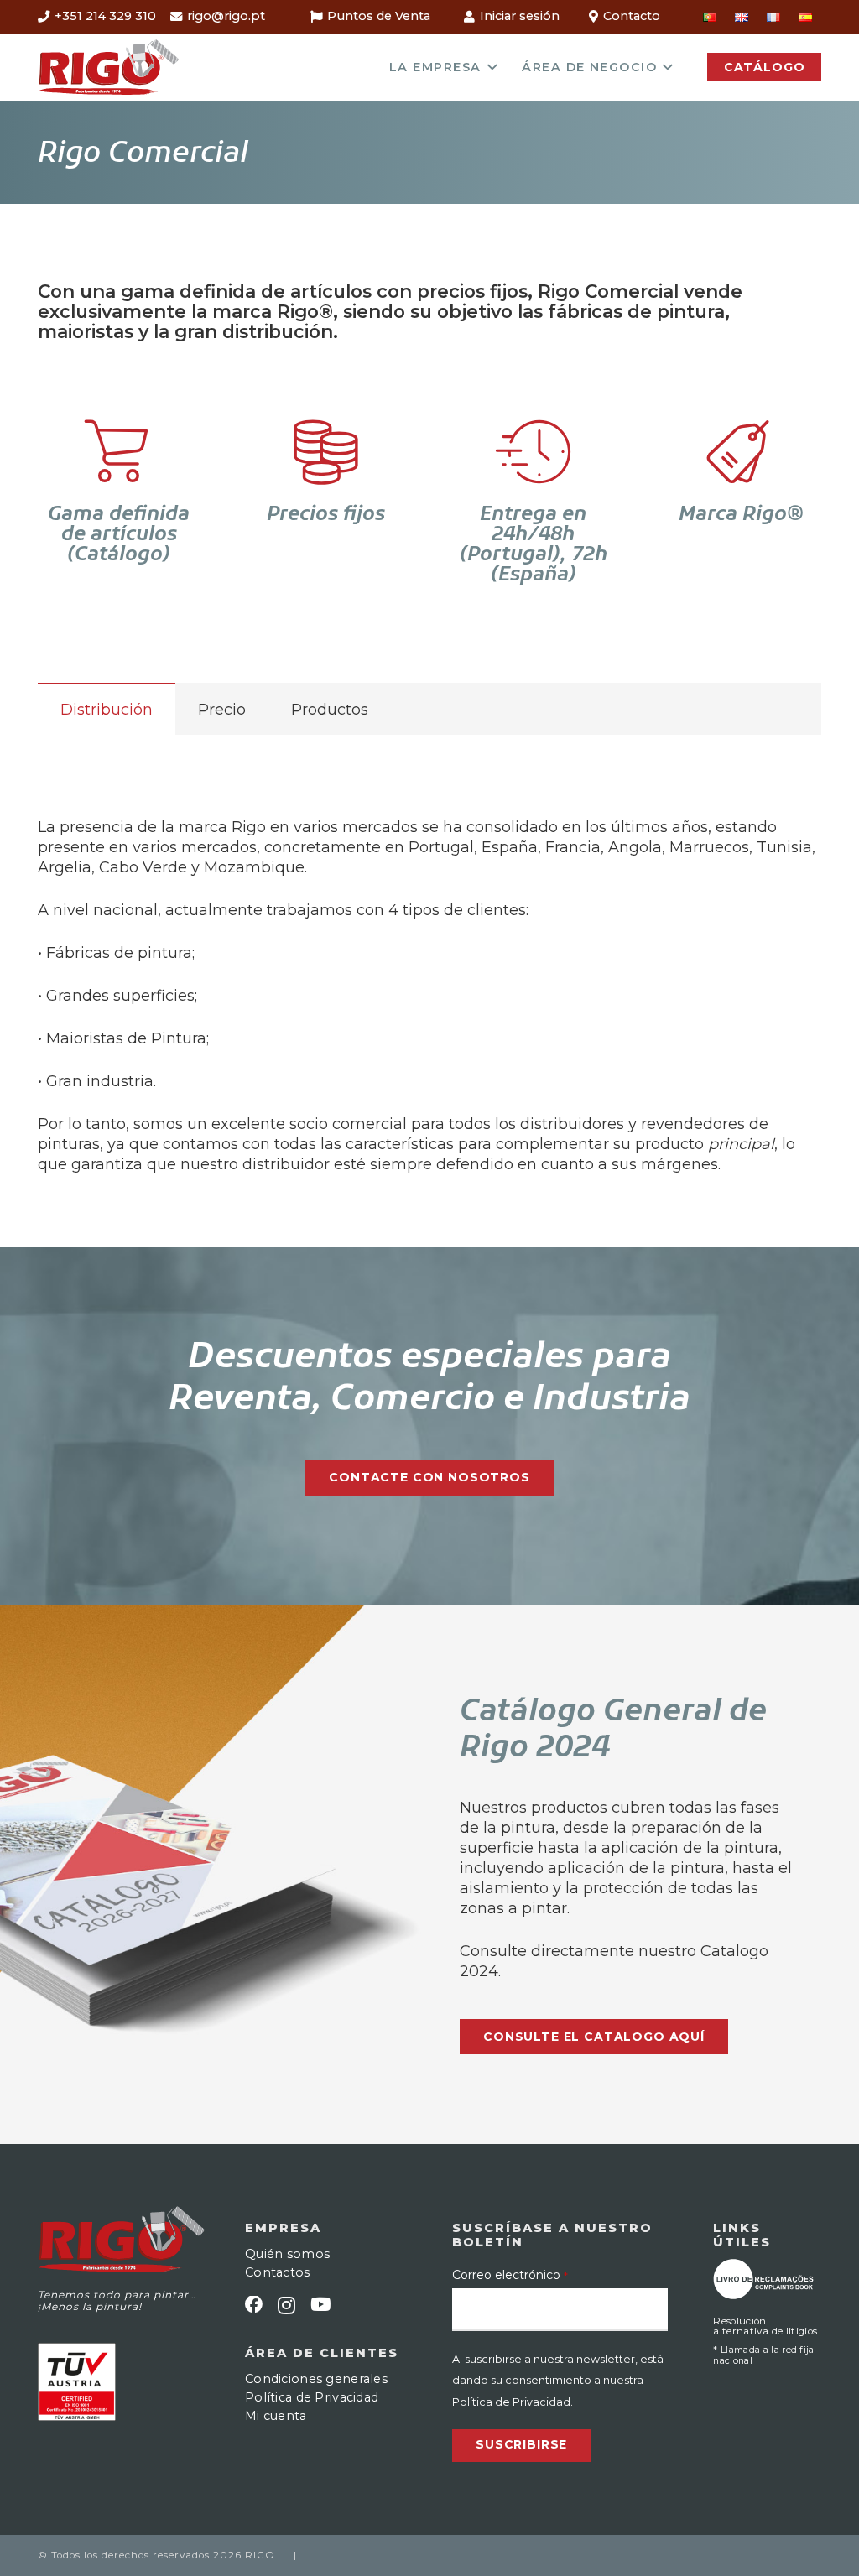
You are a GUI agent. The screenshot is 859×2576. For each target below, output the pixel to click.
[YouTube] (320, 2305)
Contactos (278, 2272)
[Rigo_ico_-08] (763, 2279)
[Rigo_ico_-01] (109, 67)
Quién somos (287, 2254)
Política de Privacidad (312, 2397)
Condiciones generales (316, 2379)
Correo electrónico (510, 2275)
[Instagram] (286, 2306)
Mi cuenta (276, 2416)
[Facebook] (254, 2305)
